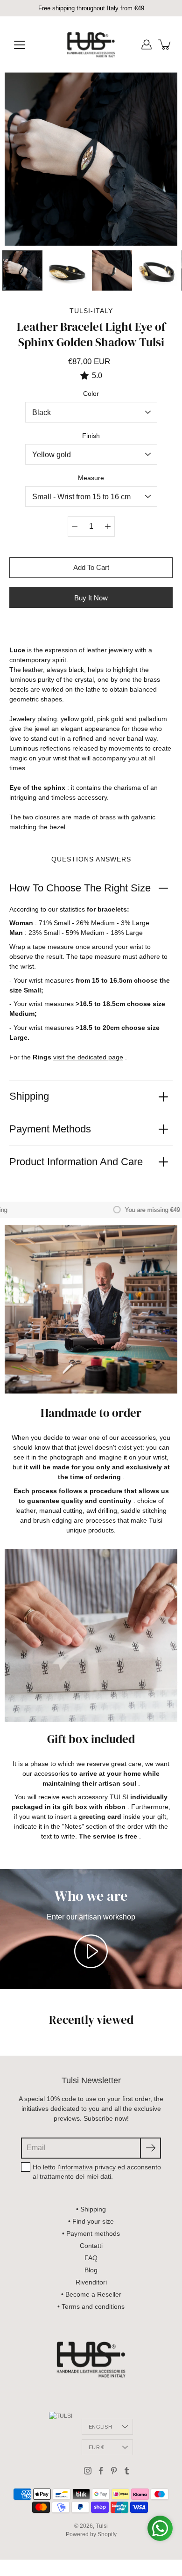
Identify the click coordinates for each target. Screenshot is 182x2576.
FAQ (91, 2258)
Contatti (91, 2246)
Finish (91, 436)
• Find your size (91, 2221)
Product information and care (76, 1162)
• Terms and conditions (91, 2306)
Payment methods (50, 1129)
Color (91, 394)
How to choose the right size (80, 888)
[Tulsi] (91, 44)
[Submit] (150, 2148)
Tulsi (102, 2526)
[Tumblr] (127, 2471)
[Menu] (20, 45)
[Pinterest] (114, 2471)
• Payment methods (91, 2233)
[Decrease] (75, 526)
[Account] (147, 44)
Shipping (29, 1096)
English (100, 2427)
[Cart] (165, 44)
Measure (91, 478)
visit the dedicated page (88, 1057)
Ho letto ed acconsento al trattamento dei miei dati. (97, 2172)
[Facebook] (101, 2471)
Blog (91, 2270)
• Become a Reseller (91, 2294)
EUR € (96, 2447)
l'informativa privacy (87, 2167)
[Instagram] (88, 2471)
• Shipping (91, 2209)
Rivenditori (91, 2282)
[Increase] (108, 526)
